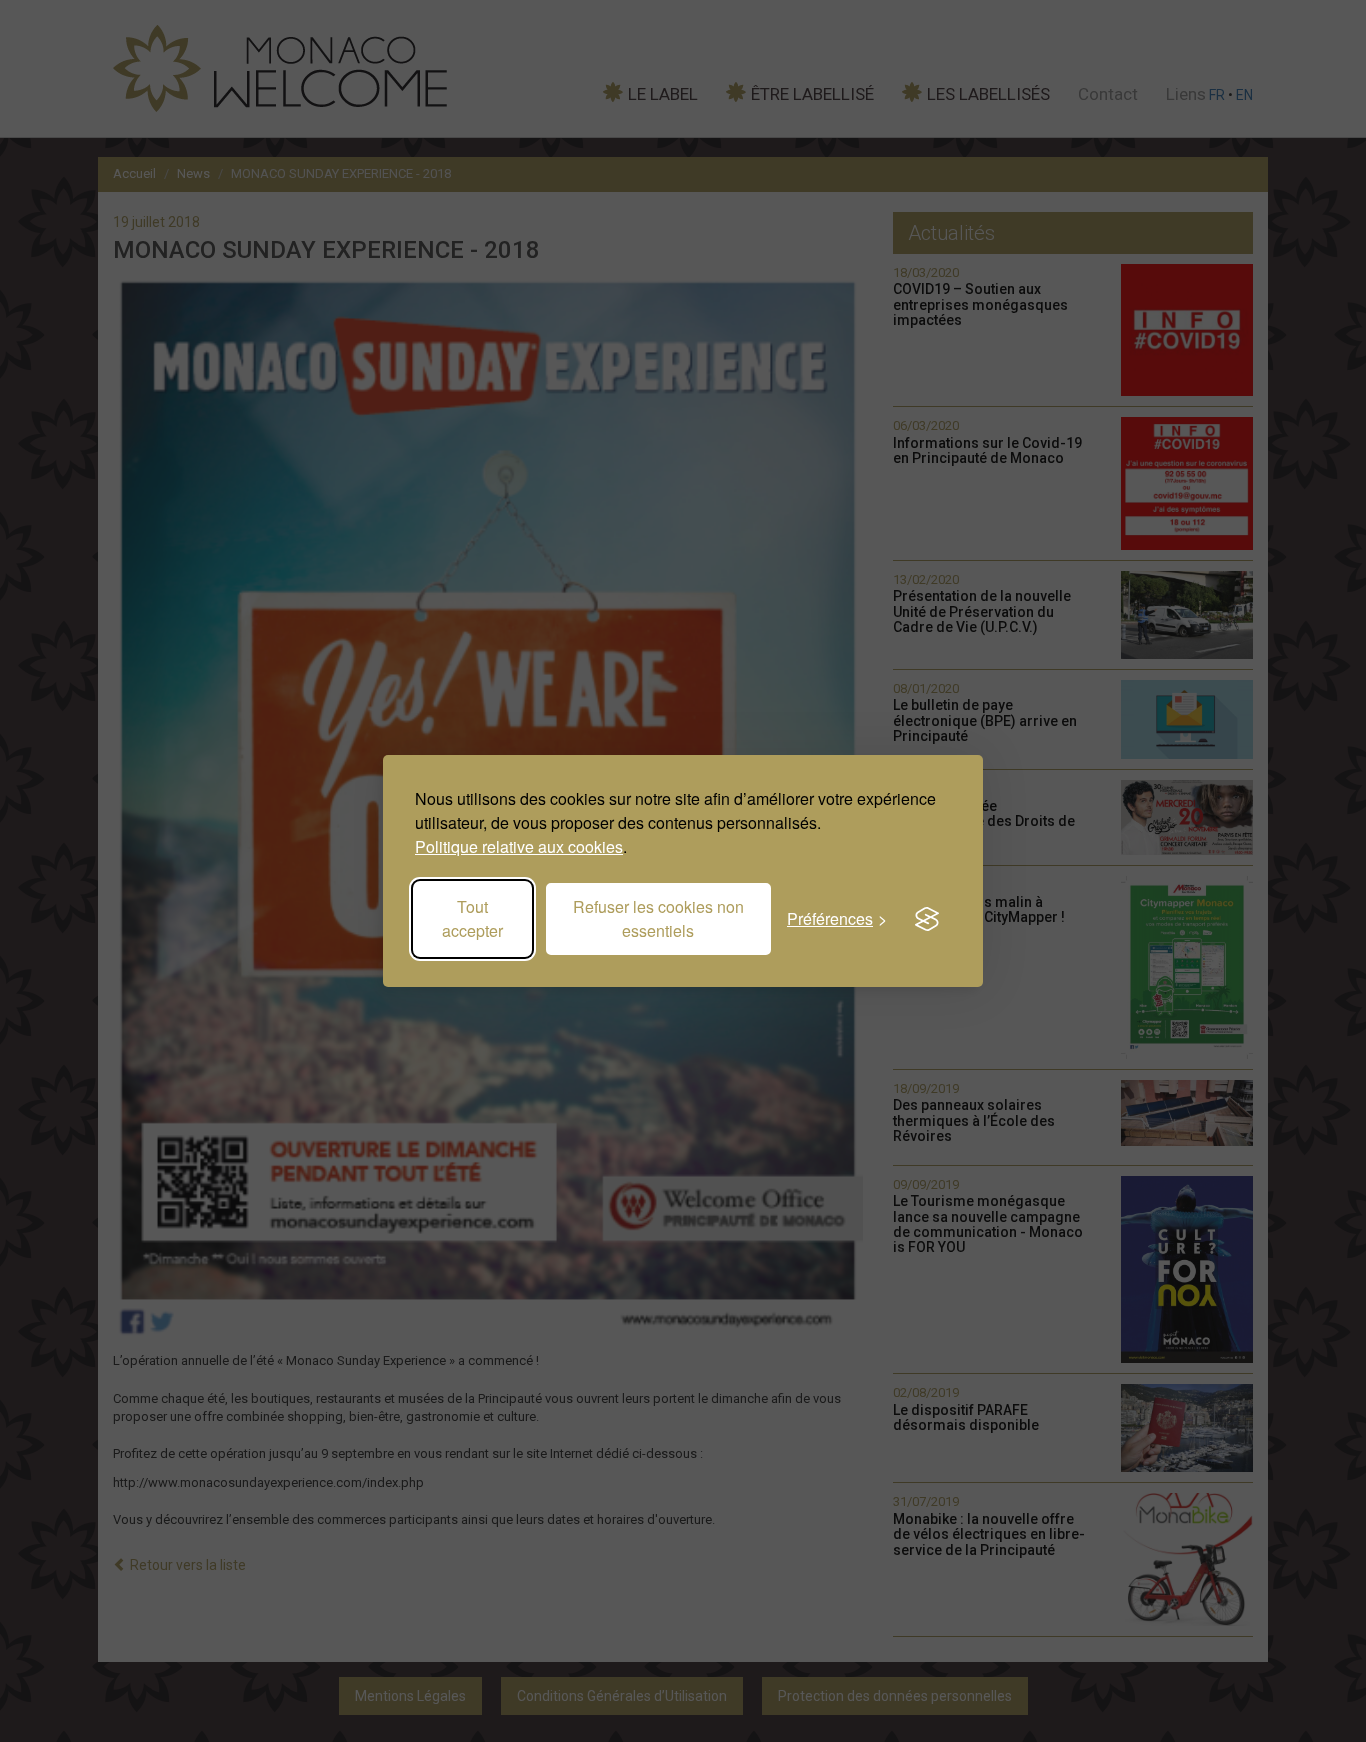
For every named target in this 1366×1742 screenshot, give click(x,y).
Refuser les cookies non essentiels (658, 918)
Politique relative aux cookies (519, 846)
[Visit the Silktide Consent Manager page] (927, 919)
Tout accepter (472, 918)
